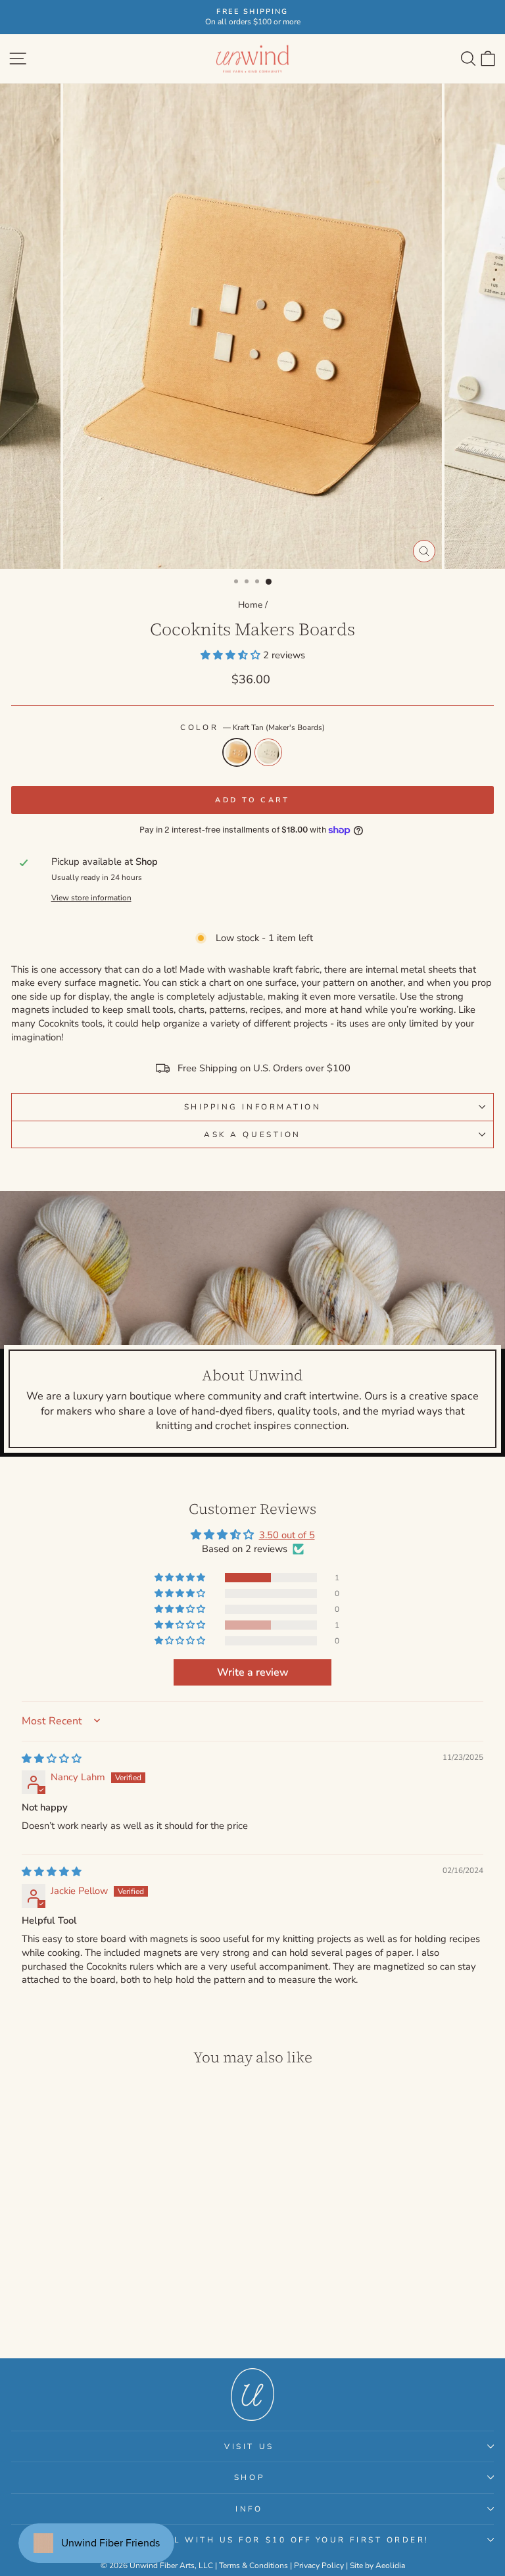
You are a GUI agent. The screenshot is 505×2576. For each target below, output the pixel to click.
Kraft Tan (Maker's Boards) (237, 752)
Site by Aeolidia (377, 2565)
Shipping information (253, 1107)
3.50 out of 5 (287, 1535)
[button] (232, 655)
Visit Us (249, 2446)
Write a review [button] (253, 1672)
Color (252, 727)
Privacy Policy (319, 2565)
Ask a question (252, 1134)
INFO (249, 2509)
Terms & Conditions (253, 2565)
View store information (91, 898)
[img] (52, 1759)
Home (250, 605)
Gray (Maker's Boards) (268, 752)
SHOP (249, 2477)
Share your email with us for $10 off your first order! (249, 2540)
